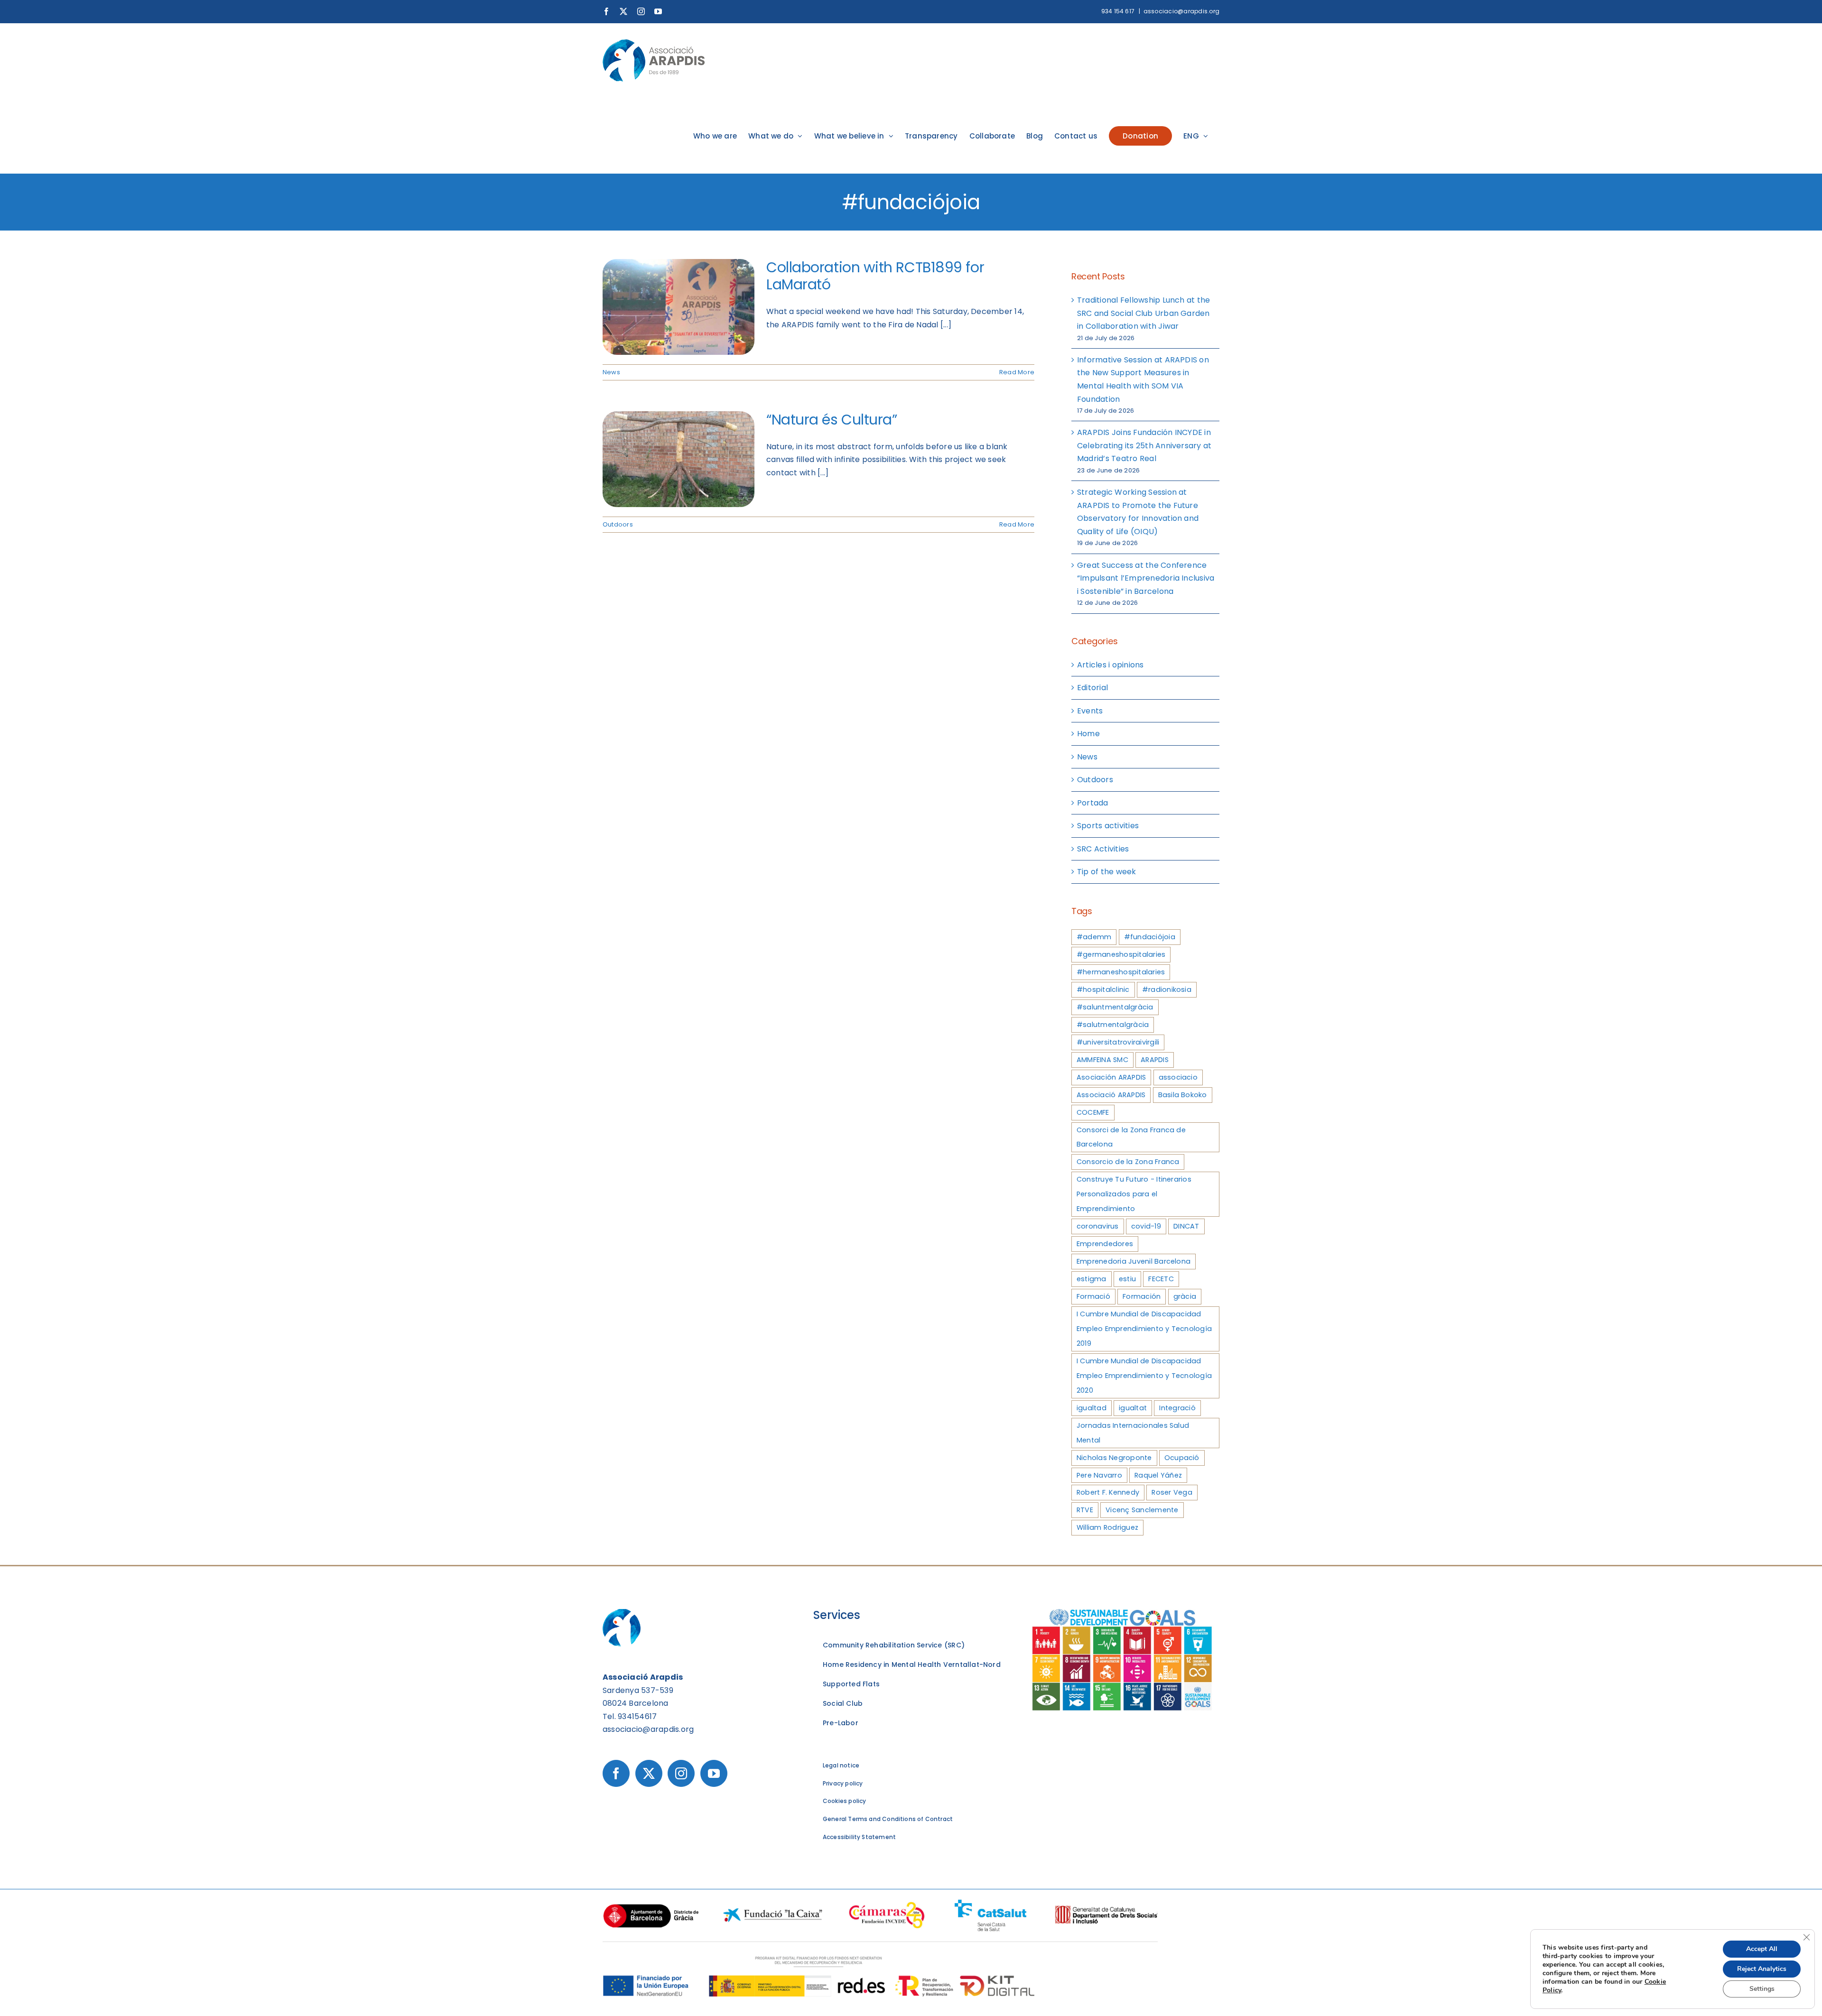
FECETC (1161, 1279)
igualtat (1133, 1408)
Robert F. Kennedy (1108, 1492)
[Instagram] (681, 1773)
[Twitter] (649, 1773)
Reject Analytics (1762, 1969)
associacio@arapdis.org (1181, 11)
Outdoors (618, 524)
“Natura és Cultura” (832, 420)
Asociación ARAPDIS (1111, 1077)
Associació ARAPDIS (1111, 1095)
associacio (1178, 1077)
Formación (1142, 1296)
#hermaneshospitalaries (1121, 972)
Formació (1093, 1296)
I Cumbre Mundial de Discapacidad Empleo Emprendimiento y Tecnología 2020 (1144, 1376)
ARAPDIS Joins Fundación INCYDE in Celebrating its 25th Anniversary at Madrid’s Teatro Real (1144, 445)
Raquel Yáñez (1158, 1475)
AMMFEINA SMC (1102, 1060)
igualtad (1092, 1408)
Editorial (1092, 688)
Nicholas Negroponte (1114, 1458)
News (611, 372)
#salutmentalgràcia (1113, 1025)
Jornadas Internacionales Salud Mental (1133, 1433)
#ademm (1094, 937)
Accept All (1762, 1949)
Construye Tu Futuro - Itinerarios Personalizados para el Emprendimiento (1134, 1194)
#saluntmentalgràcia (1115, 1007)
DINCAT (1186, 1226)
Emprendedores (1105, 1244)
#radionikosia (1167, 990)
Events (1090, 711)
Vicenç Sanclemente (1142, 1510)
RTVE (1085, 1510)
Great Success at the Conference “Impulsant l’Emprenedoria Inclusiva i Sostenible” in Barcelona (1146, 578)
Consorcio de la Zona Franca (1128, 1162)
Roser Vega (1172, 1492)
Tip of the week (1107, 872)
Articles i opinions (1111, 665)
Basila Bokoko (1183, 1095)
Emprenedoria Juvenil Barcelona (1134, 1261)
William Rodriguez (1107, 1527)
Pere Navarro (1099, 1475)
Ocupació (1182, 1458)
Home (1088, 734)
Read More (1017, 372)
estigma (1092, 1279)
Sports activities (1108, 826)
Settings (1762, 1989)
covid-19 (1146, 1226)
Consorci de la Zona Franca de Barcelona (1131, 1137)
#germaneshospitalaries (1121, 954)
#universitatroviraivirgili (1118, 1042)
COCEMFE (1093, 1112)
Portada (1093, 803)
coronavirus (1098, 1226)
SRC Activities (1103, 849)
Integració (1177, 1408)
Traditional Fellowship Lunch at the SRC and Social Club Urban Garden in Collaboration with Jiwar (1143, 313)
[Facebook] (616, 1773)
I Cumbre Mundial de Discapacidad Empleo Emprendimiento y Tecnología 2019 (1144, 1329)
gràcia (1185, 1296)
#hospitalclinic (1103, 990)
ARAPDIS (1155, 1060)
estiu (1127, 1279)
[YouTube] (714, 1773)
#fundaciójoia (1150, 937)
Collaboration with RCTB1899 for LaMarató (875, 276)
